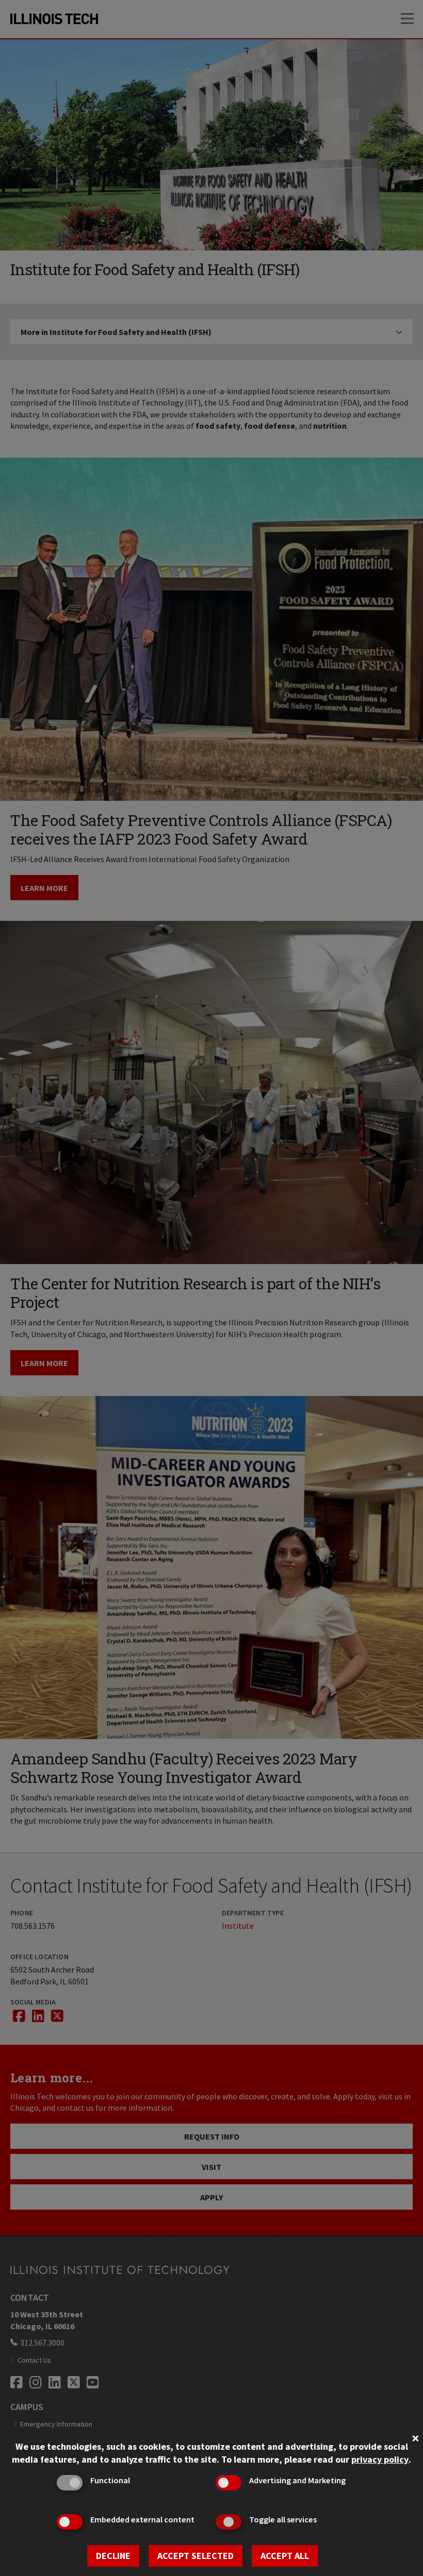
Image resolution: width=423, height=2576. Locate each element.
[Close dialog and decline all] (415, 2437)
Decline (113, 2556)
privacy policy (380, 2459)
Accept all (285, 2556)
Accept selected (196, 2556)
